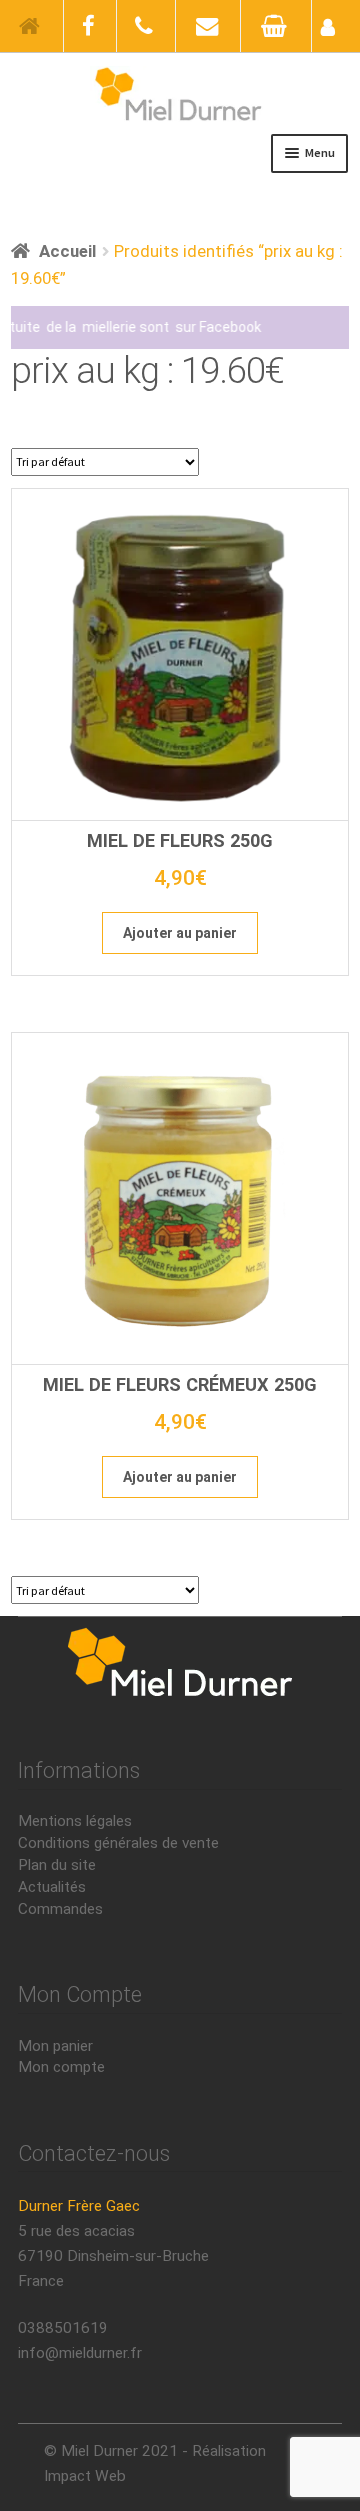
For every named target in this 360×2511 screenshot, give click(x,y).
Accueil (67, 251)
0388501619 (63, 2328)
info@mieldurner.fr (80, 2353)
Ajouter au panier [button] (180, 933)
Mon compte (61, 2067)
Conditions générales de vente (118, 1843)
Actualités (52, 1887)
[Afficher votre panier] (276, 26)
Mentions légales (75, 1821)
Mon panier (55, 2046)
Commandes (60, 1909)
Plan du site (57, 1865)
